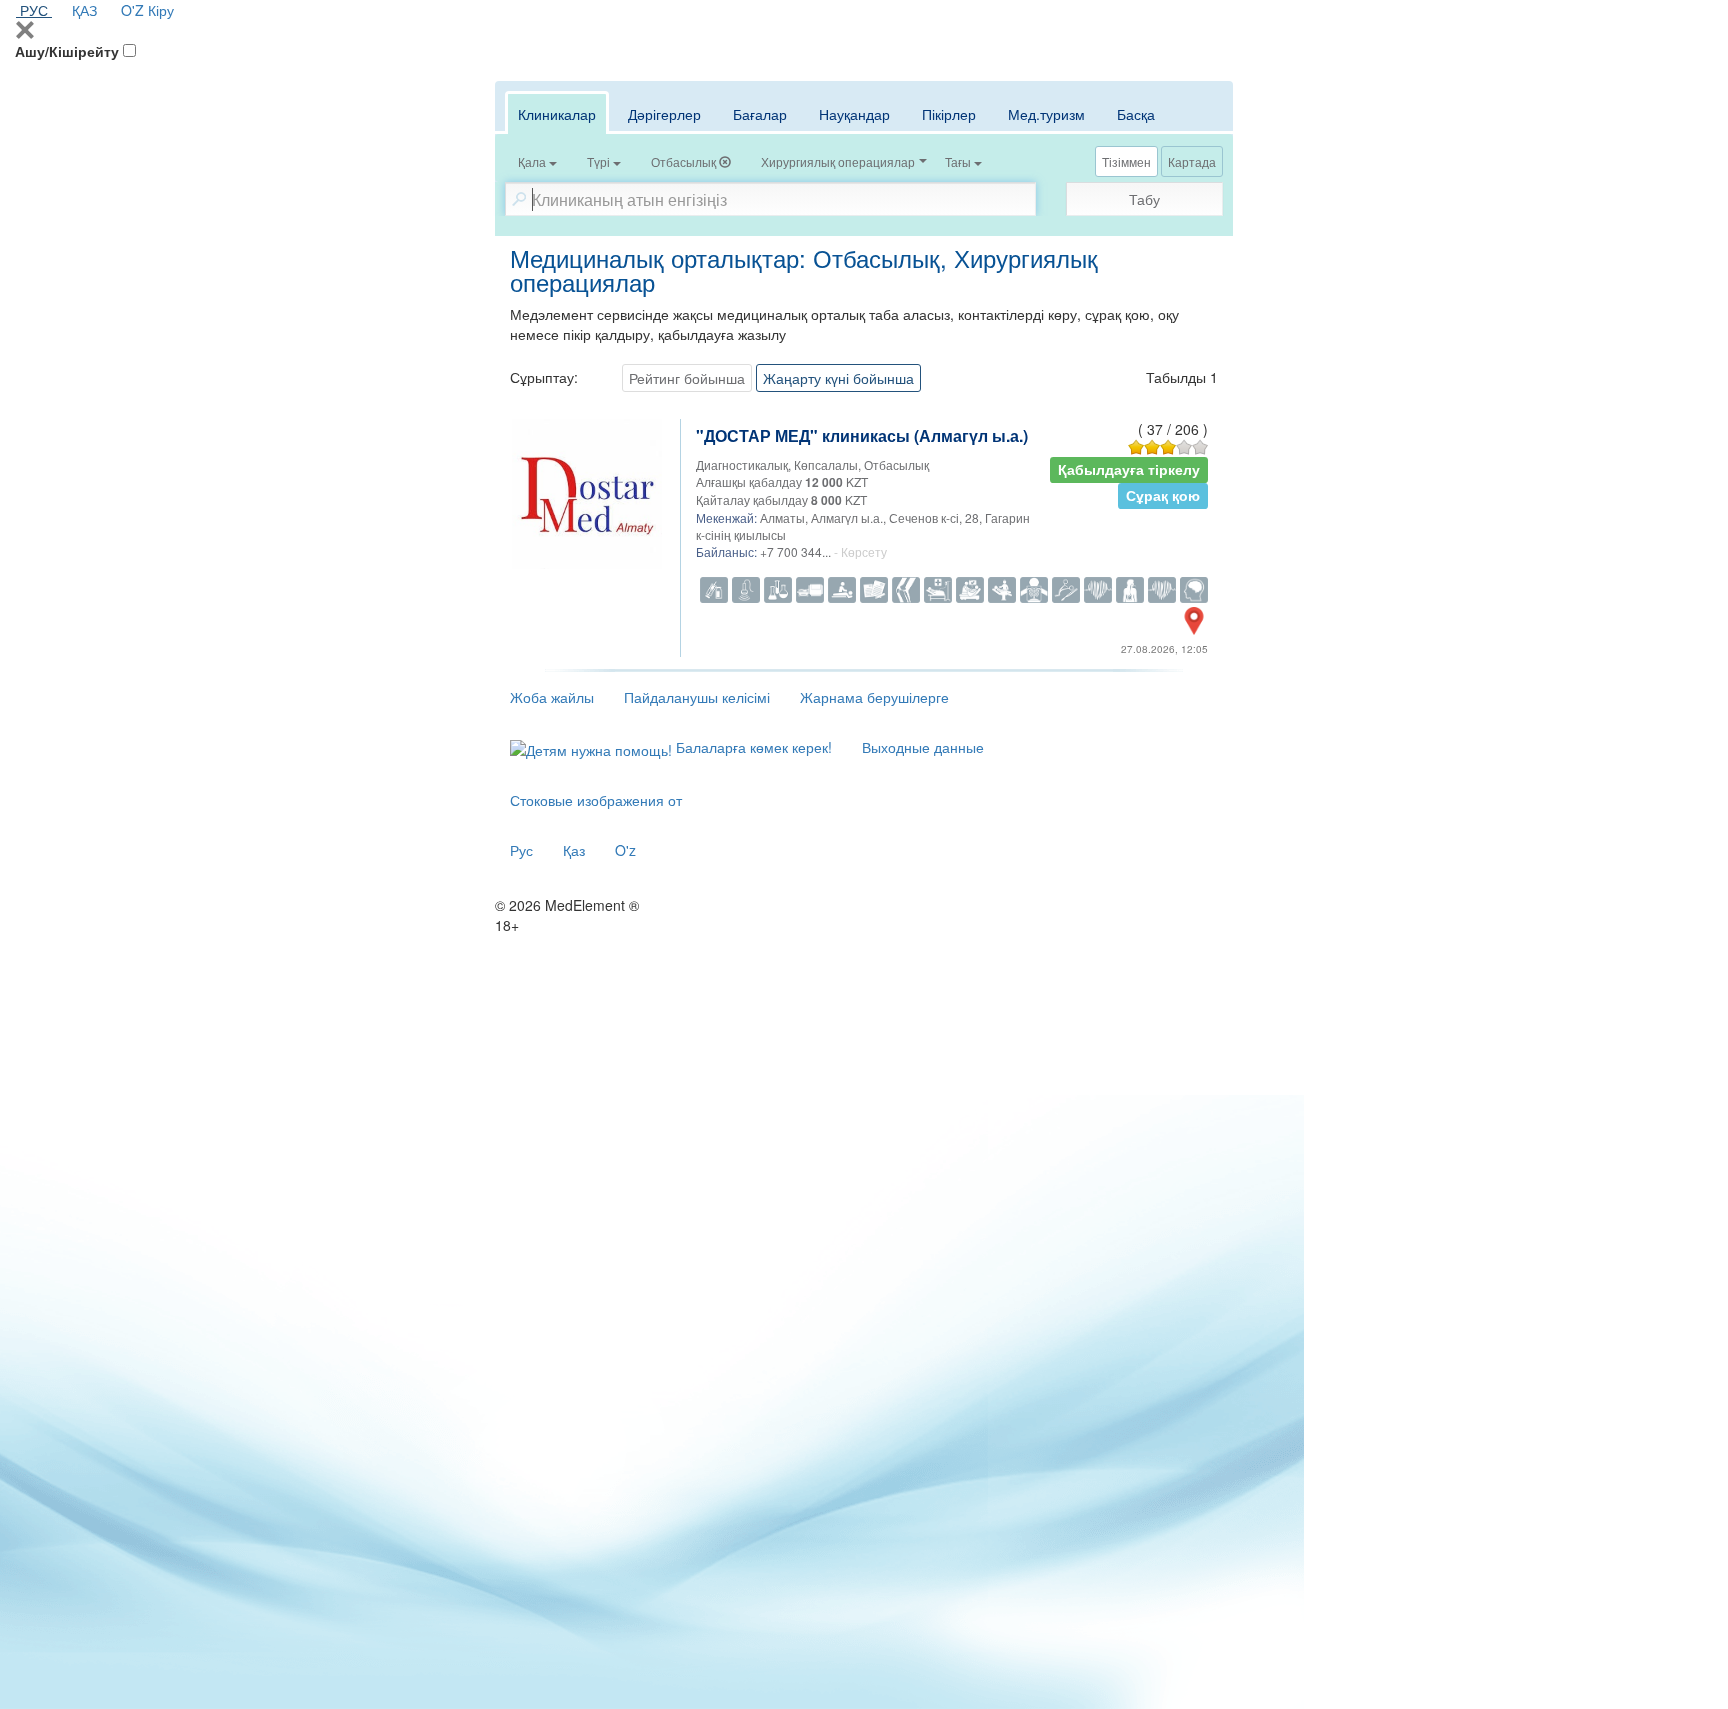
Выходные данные (923, 747)
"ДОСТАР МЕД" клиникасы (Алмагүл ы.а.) (862, 435)
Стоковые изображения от (596, 800)
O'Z (132, 10)
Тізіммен (1126, 161)
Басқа (1136, 114)
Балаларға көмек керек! (752, 747)
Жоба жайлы (552, 697)
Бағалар (760, 114)
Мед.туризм (1046, 114)
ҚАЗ (84, 10)
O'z (625, 850)
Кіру (161, 10)
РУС (34, 10)
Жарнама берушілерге (874, 697)
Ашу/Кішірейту (67, 51)
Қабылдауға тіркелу (1129, 469)
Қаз (574, 850)
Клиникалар (557, 114)
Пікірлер (949, 114)
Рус (521, 850)
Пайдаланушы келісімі (697, 697)
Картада (1192, 161)
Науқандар (854, 114)
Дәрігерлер (664, 114)
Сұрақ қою (1163, 495)
